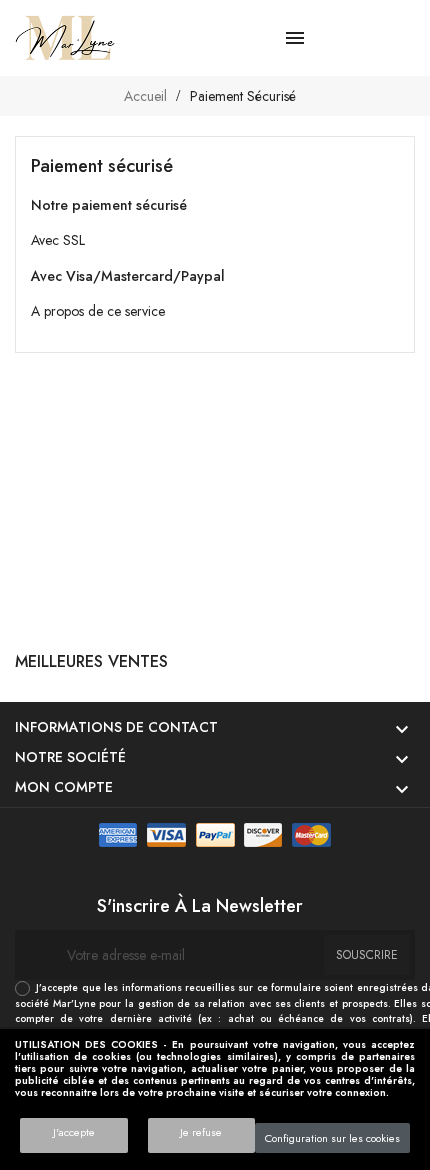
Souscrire (367, 955)
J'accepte (74, 1132)
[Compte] (371, 38)
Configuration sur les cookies (332, 1138)
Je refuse (201, 1132)
